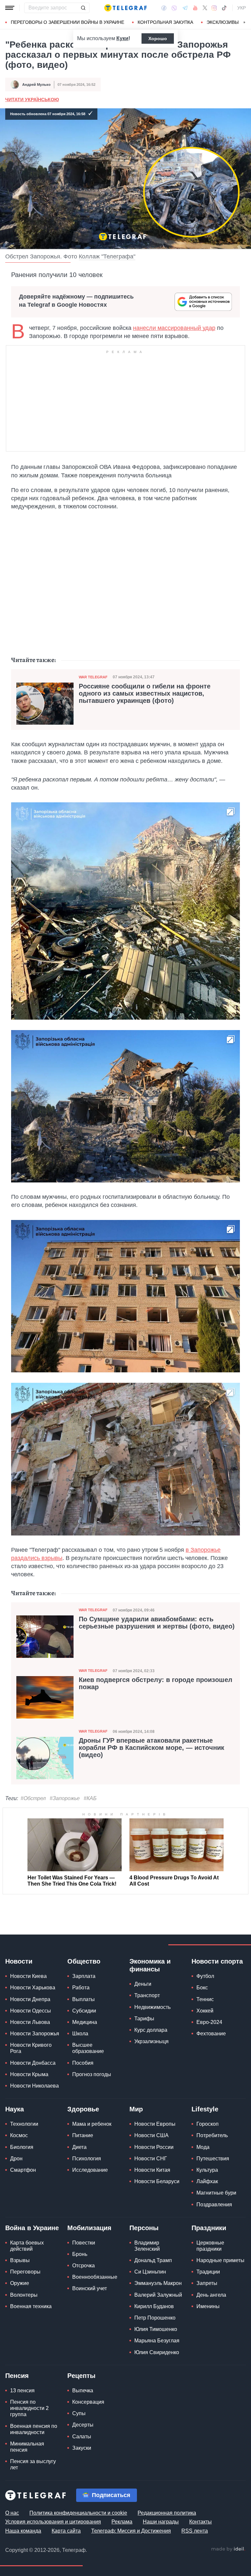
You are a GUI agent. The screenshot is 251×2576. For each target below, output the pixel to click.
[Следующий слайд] (244, 23)
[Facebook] (164, 8)
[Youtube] (195, 8)
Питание (83, 2135)
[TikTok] (224, 8)
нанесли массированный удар (174, 328)
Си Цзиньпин (150, 2272)
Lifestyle (205, 2109)
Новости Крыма (29, 2074)
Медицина (85, 2022)
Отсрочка (84, 2266)
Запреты (207, 2283)
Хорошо (158, 39)
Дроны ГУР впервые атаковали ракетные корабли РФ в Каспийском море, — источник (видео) (151, 1748)
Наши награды (161, 2522)
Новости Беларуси (157, 2181)
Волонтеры (24, 2295)
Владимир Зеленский (147, 2246)
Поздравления (214, 2205)
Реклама (122, 2522)
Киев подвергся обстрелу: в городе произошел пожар (156, 1683)
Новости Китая (152, 2170)
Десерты (83, 2425)
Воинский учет (90, 2288)
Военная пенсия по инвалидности (34, 2429)
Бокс (202, 1988)
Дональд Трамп (153, 2260)
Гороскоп (208, 2124)
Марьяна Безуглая (157, 2341)
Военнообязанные (95, 2277)
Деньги (143, 1984)
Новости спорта (217, 1961)
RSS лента (195, 2531)
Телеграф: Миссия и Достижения (131, 2531)
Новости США (151, 2135)
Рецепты (81, 2376)
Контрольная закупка (165, 22)
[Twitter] (205, 8)
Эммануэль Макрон (158, 2283)
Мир (136, 2109)
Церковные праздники (210, 2246)
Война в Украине (32, 2228)
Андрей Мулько (36, 85)
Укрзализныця (151, 2041)
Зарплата (84, 1976)
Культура (207, 2170)
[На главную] (125, 8)
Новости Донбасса (33, 2063)
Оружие (20, 2283)
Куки (122, 38)
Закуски (82, 2448)
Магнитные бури (216, 2193)
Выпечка (83, 2391)
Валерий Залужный (158, 2295)
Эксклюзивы (223, 22)
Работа (81, 1988)
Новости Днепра (30, 1999)
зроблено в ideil (228, 2549)
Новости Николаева (34, 2086)
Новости (19, 1961)
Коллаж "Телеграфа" (107, 256)
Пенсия (17, 2376)
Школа (80, 2034)
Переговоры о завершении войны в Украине (67, 22)
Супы (79, 2413)
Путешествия (213, 2159)
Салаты (82, 2437)
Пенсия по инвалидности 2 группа (29, 2408)
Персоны (144, 2228)
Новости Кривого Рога (31, 2048)
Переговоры (25, 2272)
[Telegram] (185, 8)
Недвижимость (152, 2007)
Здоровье (83, 2109)
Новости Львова (30, 2022)
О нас (12, 2513)
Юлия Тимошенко (156, 2329)
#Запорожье (65, 1798)
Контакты (201, 2522)
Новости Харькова (33, 1988)
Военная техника (31, 2306)
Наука (15, 2109)
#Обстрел (33, 1798)
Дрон (16, 2159)
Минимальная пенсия (27, 2447)
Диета (79, 2147)
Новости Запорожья (35, 2034)
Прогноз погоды (92, 2074)
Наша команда (23, 2531)
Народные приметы (220, 2260)
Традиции (208, 2272)
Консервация (88, 2402)
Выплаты (84, 1999)
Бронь (80, 2254)
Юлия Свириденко (157, 2352)
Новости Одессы (31, 2011)
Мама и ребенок (92, 2124)
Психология (87, 2159)
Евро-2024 (209, 2022)
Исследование (90, 2170)
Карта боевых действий (27, 2246)
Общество (84, 1961)
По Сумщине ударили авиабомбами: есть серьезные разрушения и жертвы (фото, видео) (157, 1623)
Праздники (209, 2228)
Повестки (84, 2243)
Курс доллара (151, 2030)
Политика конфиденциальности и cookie (78, 2513)
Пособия (83, 2063)
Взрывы (20, 2260)
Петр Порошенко (155, 2318)
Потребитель (212, 2135)
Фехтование (211, 2034)
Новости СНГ (151, 2159)
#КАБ (90, 1798)
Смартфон (23, 2170)
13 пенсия (22, 2391)
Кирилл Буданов (154, 2306)
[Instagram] (214, 8)
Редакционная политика (167, 2513)
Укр (242, 8)
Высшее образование (88, 2048)
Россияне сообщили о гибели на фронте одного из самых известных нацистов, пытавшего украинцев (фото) (145, 693)
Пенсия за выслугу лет (33, 2464)
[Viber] (174, 8)
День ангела (211, 2295)
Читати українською (32, 100)
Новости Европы (155, 2124)
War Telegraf (93, 677)
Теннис (205, 1999)
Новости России (154, 2147)
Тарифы (144, 2019)
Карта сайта (66, 2531)
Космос (19, 2135)
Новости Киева (28, 1976)
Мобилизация (89, 2228)
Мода (203, 2147)
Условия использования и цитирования (53, 2522)
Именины (208, 2306)
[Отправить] (83, 8)
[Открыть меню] (10, 8)
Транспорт (147, 1995)
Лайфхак (207, 2181)
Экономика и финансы (150, 1965)
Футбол (205, 1976)
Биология (22, 2147)
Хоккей (205, 2011)
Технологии (24, 2124)
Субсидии (84, 2011)
